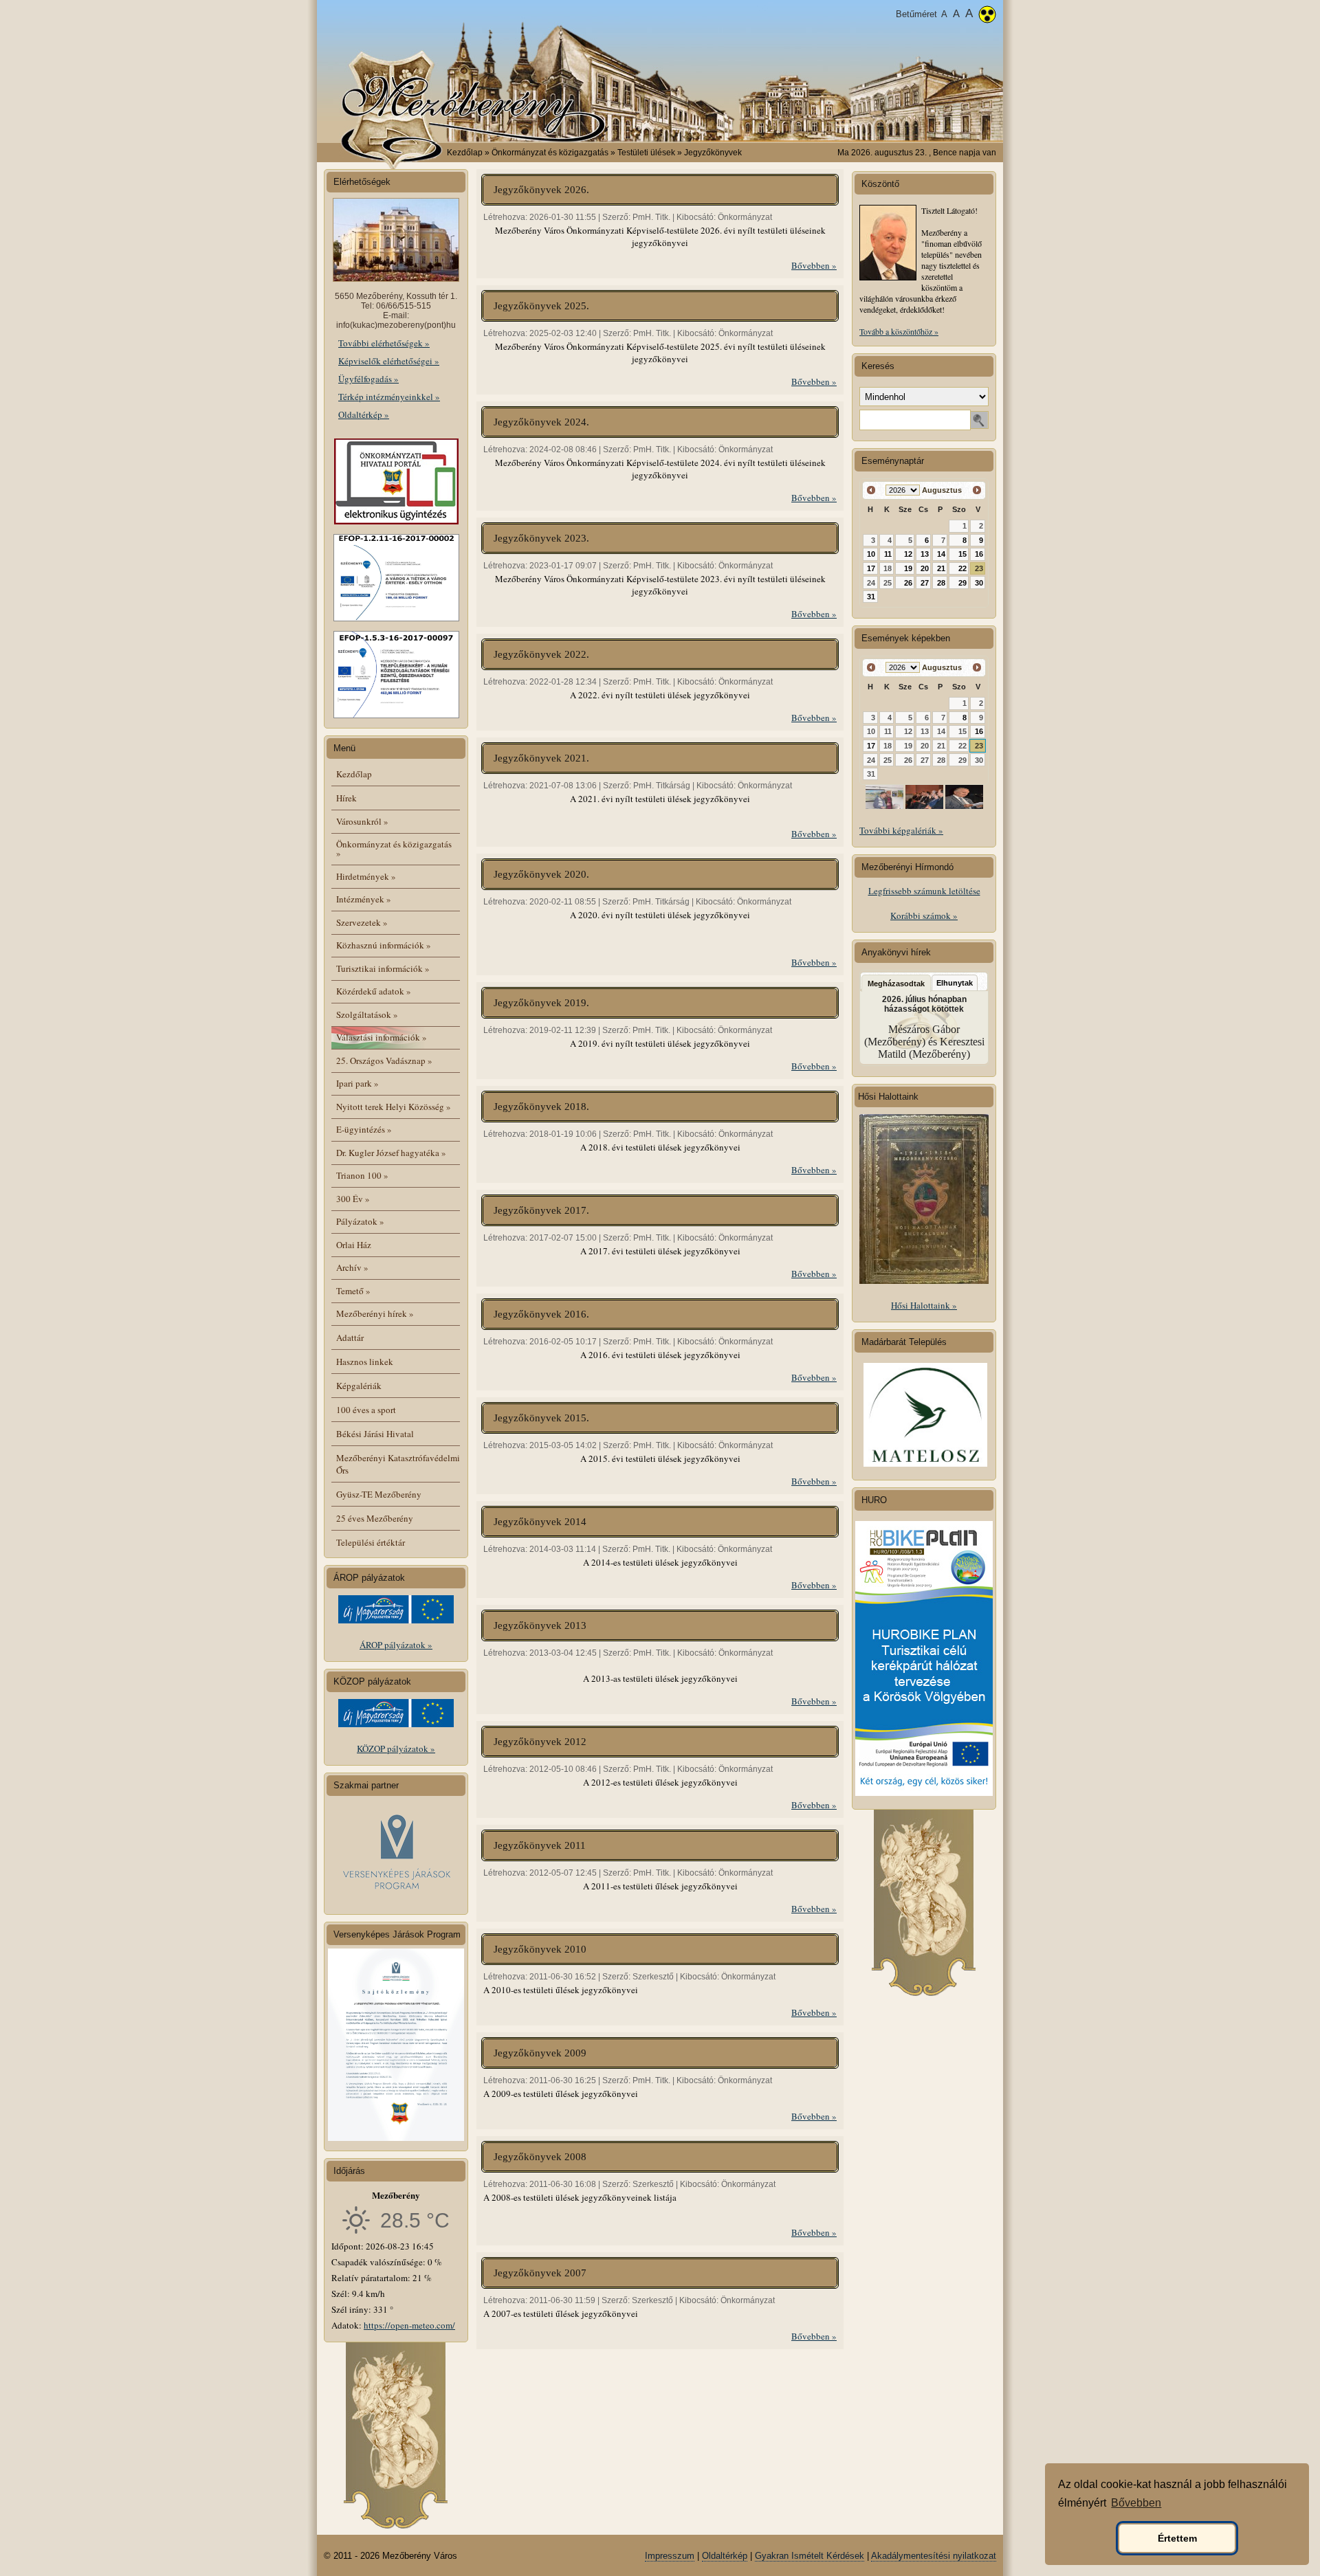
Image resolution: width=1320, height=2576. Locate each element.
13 (925, 554)
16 (979, 554)
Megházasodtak (896, 984)
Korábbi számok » (924, 915)
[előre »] (977, 490)
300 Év (353, 1199)
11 (888, 554)
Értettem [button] (1177, 2538)
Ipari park (357, 1083)
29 (962, 583)
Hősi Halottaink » (924, 1305)
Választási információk (382, 1037)
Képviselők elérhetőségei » (389, 361)
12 (908, 554)
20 (925, 568)
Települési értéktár (371, 1542)
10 (871, 554)
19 (908, 568)
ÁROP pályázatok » (396, 1645)
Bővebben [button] (1136, 2503)
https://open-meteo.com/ (409, 2325)
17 (871, 568)
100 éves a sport (366, 1410)
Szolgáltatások (367, 1014)
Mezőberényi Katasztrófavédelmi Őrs (398, 1464)
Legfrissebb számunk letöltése (924, 891)
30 (979, 583)
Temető (353, 1291)
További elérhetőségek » (384, 343)
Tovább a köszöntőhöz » (899, 331)
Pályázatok (360, 1221)
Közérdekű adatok (374, 991)
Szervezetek (362, 922)
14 (941, 554)
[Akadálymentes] (987, 16)
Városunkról (362, 821)
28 (941, 583)
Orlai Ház (354, 1245)
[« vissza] (871, 490)
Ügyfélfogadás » (368, 379)
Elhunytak (955, 983)
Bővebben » (814, 265)
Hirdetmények (366, 876)
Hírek (346, 798)
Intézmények (364, 899)
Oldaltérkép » (364, 414)
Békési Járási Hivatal (375, 1434)
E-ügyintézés (364, 1129)
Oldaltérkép (725, 2556)
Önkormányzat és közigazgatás (394, 848)
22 (962, 568)
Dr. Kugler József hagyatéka (391, 1153)
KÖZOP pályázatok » (396, 1748)
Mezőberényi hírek (375, 1313)
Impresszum (670, 2556)
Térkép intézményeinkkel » (389, 397)
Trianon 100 (362, 1175)
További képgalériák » (901, 830)
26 (908, 583)
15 (962, 554)
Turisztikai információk (383, 968)
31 (871, 597)
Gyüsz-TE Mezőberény (379, 1494)
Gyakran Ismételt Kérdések (810, 2556)
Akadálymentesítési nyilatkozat (934, 2556)
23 (979, 568)
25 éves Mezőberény (375, 1518)
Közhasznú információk (384, 945)
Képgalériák (359, 1386)
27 (925, 583)
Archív (352, 1267)
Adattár (350, 1337)
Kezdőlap (465, 153)
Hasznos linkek (365, 1362)
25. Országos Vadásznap (384, 1061)
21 (941, 568)
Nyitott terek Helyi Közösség (394, 1107)
